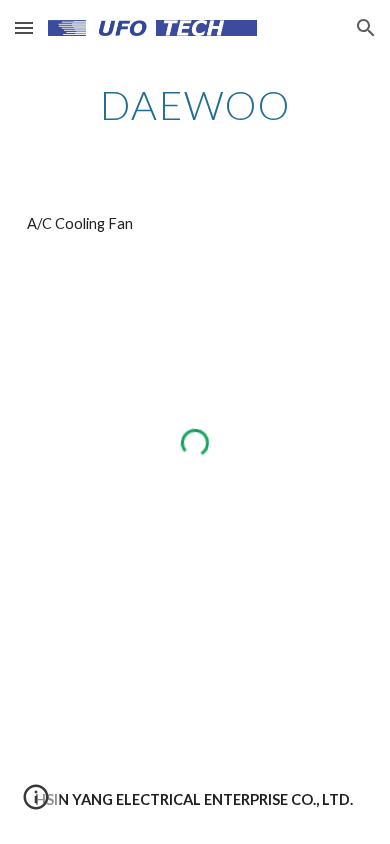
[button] (24, 27)
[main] (195, 105)
